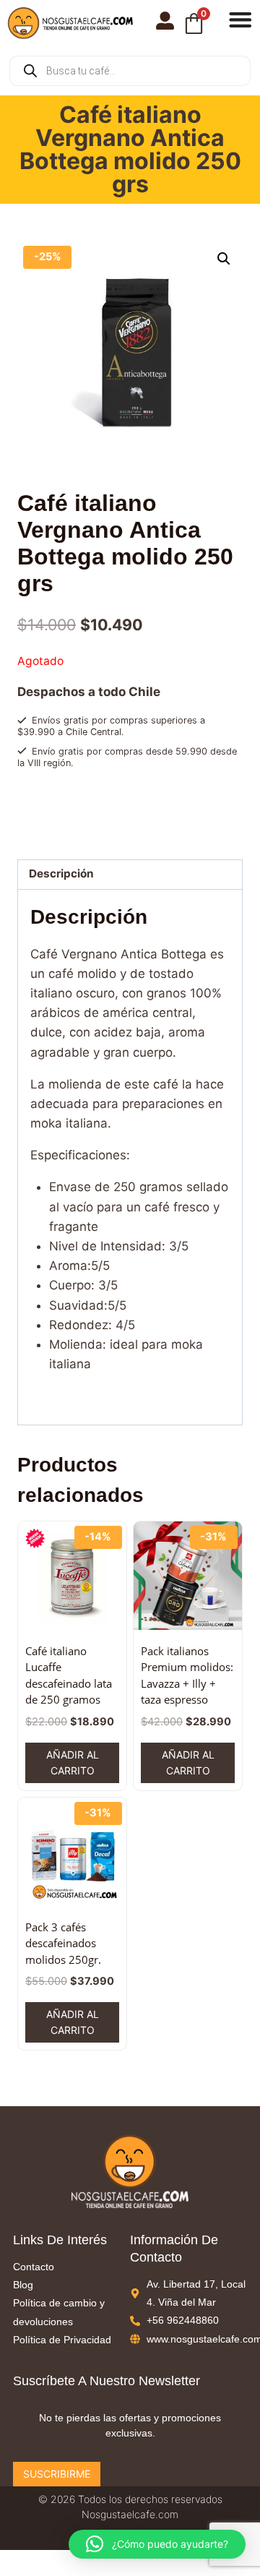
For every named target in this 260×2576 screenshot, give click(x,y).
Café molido (90, 800)
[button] (224, 259)
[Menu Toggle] (240, 20)
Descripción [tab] (61, 873)
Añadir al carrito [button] (73, 1763)
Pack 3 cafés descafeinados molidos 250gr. (63, 1943)
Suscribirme (57, 2474)
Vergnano (68, 828)
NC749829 (81, 814)
